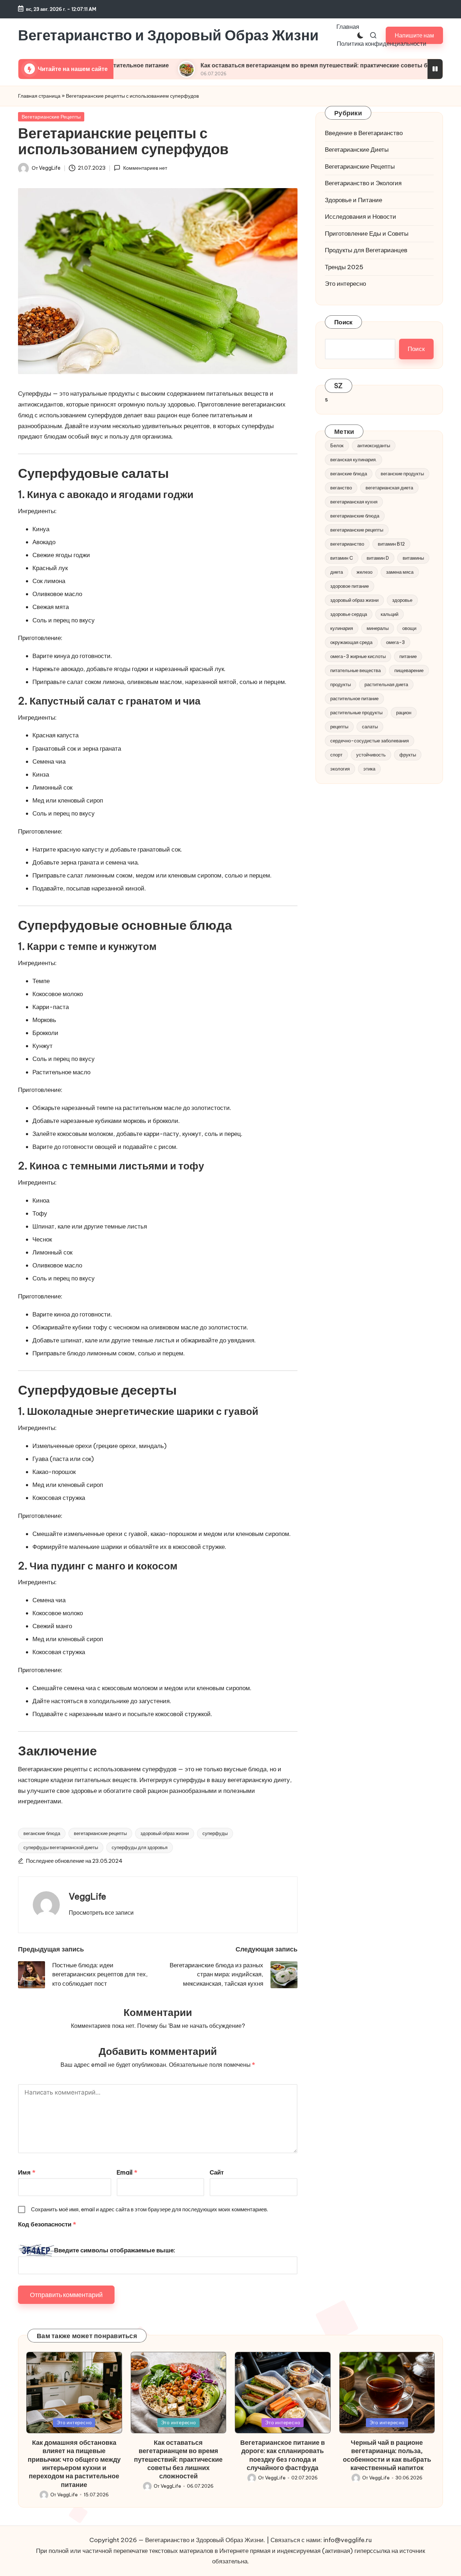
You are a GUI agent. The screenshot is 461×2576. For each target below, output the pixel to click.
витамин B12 (391, 544)
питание (408, 656)
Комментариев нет (145, 168)
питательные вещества (355, 670)
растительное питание (354, 698)
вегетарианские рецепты (100, 1833)
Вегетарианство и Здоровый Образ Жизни (168, 35)
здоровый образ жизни (165, 1833)
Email (127, 2172)
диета (337, 572)
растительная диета (386, 684)
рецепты (339, 727)
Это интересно (345, 284)
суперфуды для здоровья (140, 1847)
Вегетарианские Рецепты (51, 117)
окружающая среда (351, 642)
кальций (390, 614)
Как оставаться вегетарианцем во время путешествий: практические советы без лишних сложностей (266, 65)
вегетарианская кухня (354, 502)
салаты (370, 727)
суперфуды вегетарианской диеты (61, 1847)
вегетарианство (347, 544)
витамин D (378, 558)
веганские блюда (42, 1833)
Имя (27, 2172)
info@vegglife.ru (348, 2540)
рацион (404, 712)
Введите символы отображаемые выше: (115, 2250)
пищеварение (409, 670)
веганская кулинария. (353, 459)
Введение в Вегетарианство (364, 133)
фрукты (408, 755)
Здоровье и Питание (353, 200)
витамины (413, 558)
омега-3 (395, 642)
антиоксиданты (374, 445)
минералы (378, 628)
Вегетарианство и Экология (363, 183)
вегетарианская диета (389, 488)
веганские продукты (402, 474)
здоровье (402, 600)
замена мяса (400, 572)
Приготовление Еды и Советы (367, 234)
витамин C (342, 558)
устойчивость (371, 755)
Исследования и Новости (361, 217)
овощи (409, 628)
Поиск (343, 322)
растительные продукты (356, 712)
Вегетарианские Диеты (357, 150)
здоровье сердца (349, 614)
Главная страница (39, 96)
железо (364, 572)
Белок (337, 445)
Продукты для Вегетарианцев (366, 250)
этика (369, 769)
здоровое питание (350, 586)
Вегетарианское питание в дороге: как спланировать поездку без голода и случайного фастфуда (283, 2455)
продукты (341, 684)
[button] (101, 1913)
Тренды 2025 (344, 267)
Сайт (217, 2172)
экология (340, 769)
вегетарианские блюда (355, 516)
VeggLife (88, 1896)
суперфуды (215, 1833)
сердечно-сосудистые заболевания (370, 741)
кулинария (342, 628)
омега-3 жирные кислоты (358, 656)
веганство (341, 488)
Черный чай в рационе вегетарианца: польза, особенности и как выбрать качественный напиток (387, 2455)
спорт (336, 755)
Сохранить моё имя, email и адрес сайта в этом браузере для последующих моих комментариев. (149, 2209)
